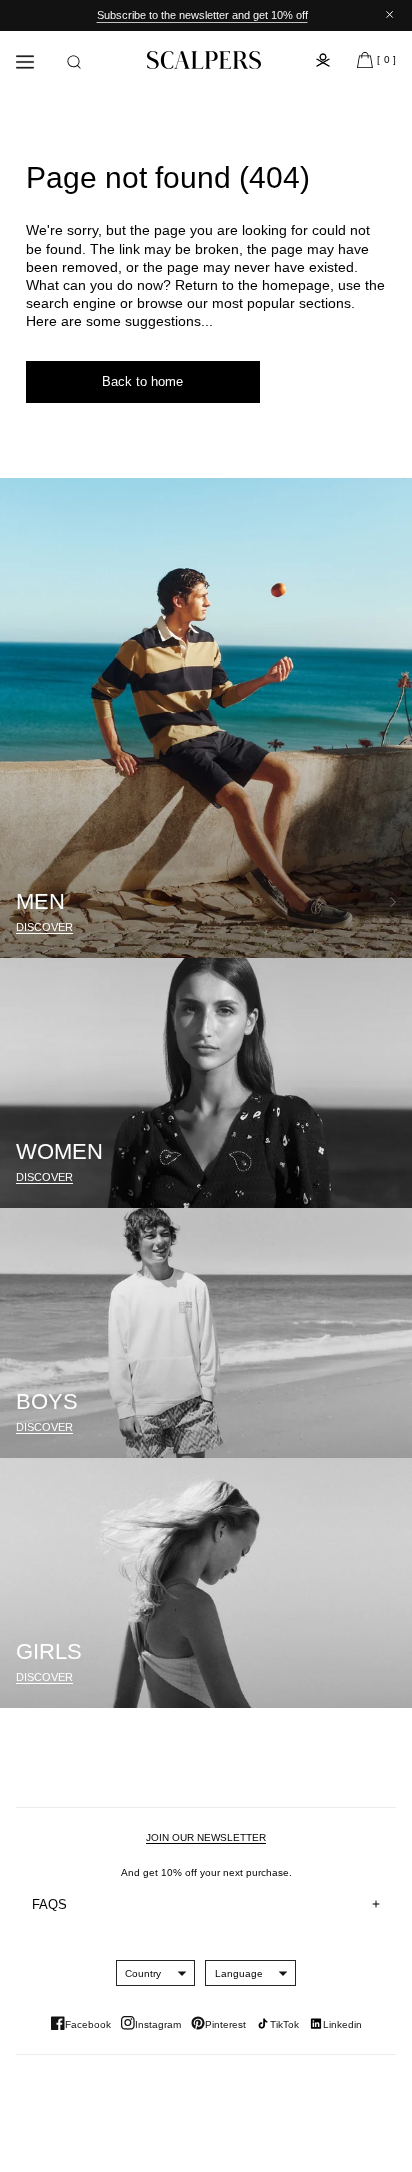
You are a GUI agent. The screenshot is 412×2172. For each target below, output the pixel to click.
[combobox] (143, 1973)
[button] (74, 62)
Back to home (142, 381)
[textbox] (143, 1973)
